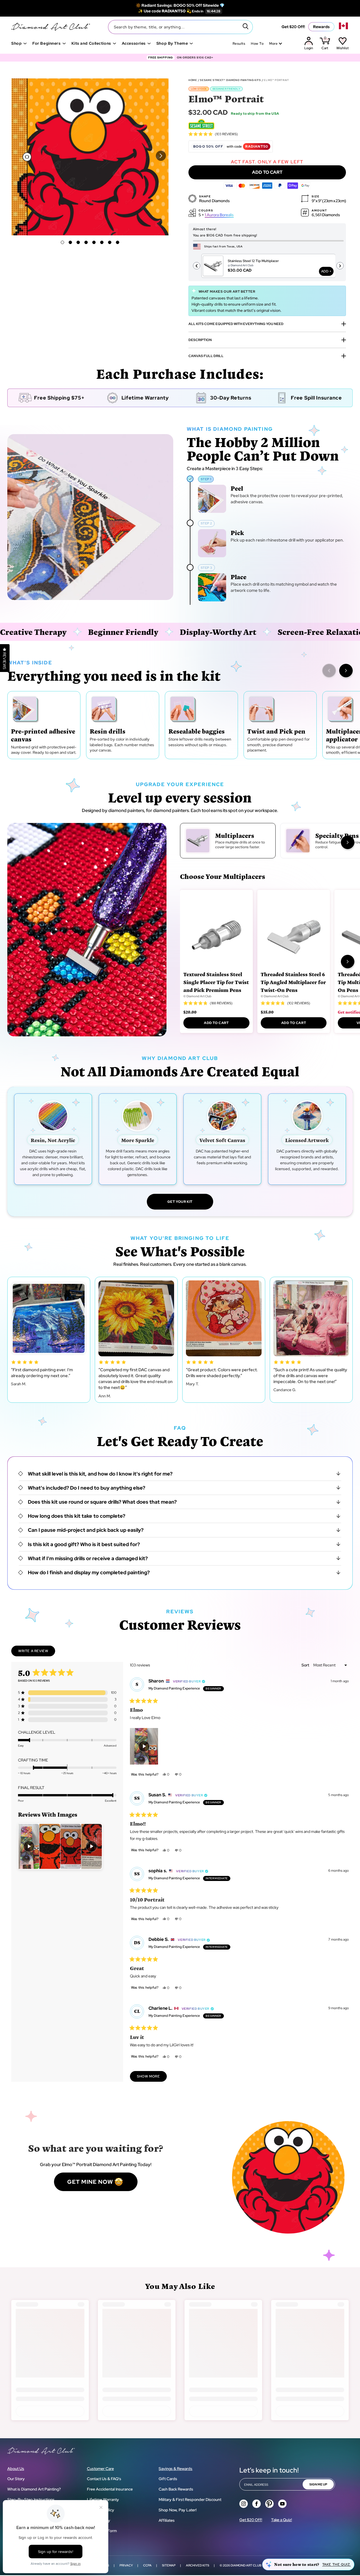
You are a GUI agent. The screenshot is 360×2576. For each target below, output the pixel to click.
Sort (306, 1665)
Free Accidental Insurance (110, 2489)
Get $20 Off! (293, 27)
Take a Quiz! (282, 2520)
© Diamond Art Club (197, 996)
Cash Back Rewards (176, 2489)
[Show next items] (346, 671)
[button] (161, 156)
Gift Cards (168, 2479)
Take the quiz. (337, 2564)
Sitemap (169, 2565)
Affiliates (167, 2520)
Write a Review (37, 1652)
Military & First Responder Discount (190, 2500)
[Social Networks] (244, 2504)
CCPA (147, 2565)
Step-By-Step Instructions (31, 2500)
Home (193, 80)
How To (257, 44)
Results (239, 44)
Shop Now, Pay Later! (178, 2510)
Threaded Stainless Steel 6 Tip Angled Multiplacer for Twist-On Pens (293, 982)
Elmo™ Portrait (276, 80)
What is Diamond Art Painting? (34, 2489)
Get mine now (90, 2182)
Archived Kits (198, 2565)
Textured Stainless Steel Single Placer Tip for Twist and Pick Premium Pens (216, 982)
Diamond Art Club (246, 2565)
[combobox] (180, 27)
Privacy (126, 2565)
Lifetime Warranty (103, 2500)
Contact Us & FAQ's (104, 2479)
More (273, 44)
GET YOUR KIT (180, 1202)
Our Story (16, 2479)
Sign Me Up (318, 2484)
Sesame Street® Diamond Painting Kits (230, 80)
